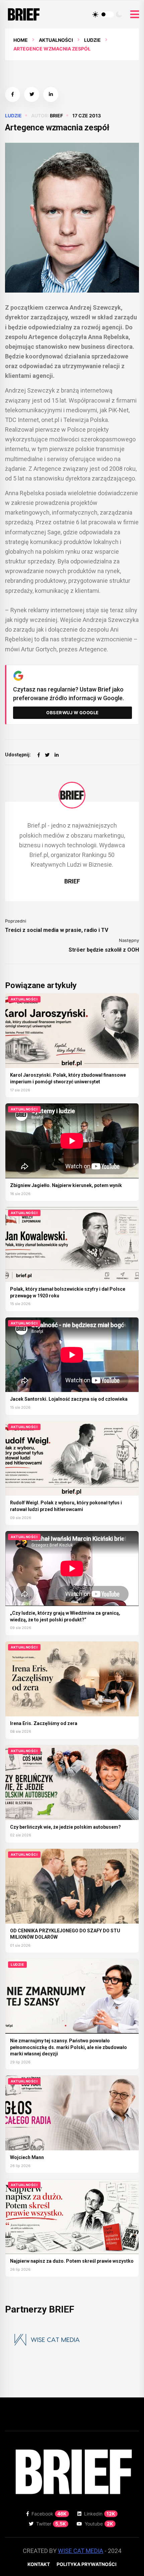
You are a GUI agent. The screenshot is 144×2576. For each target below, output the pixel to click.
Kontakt (39, 2564)
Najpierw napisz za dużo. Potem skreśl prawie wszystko (72, 2261)
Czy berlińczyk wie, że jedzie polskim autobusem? (65, 1827)
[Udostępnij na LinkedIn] (51, 94)
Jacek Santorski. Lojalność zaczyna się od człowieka (69, 1399)
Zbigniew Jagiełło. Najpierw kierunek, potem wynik (66, 1185)
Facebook (49, 2514)
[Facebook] (39, 755)
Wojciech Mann (27, 2157)
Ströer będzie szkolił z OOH (104, 950)
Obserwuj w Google (73, 713)
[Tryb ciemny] (119, 14)
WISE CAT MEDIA (81, 2551)
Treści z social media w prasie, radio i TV (57, 930)
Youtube (99, 2524)
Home (21, 40)
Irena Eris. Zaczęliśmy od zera (44, 1723)
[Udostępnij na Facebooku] (13, 94)
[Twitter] (47, 755)
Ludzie (92, 40)
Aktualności (56, 40)
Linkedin (100, 2514)
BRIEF (56, 116)
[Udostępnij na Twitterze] (32, 94)
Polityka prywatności (87, 2564)
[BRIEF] (72, 795)
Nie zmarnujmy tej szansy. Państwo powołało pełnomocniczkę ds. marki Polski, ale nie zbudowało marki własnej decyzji (68, 2047)
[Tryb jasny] (95, 14)
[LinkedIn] (57, 755)
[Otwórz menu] (135, 15)
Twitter (51, 2524)
